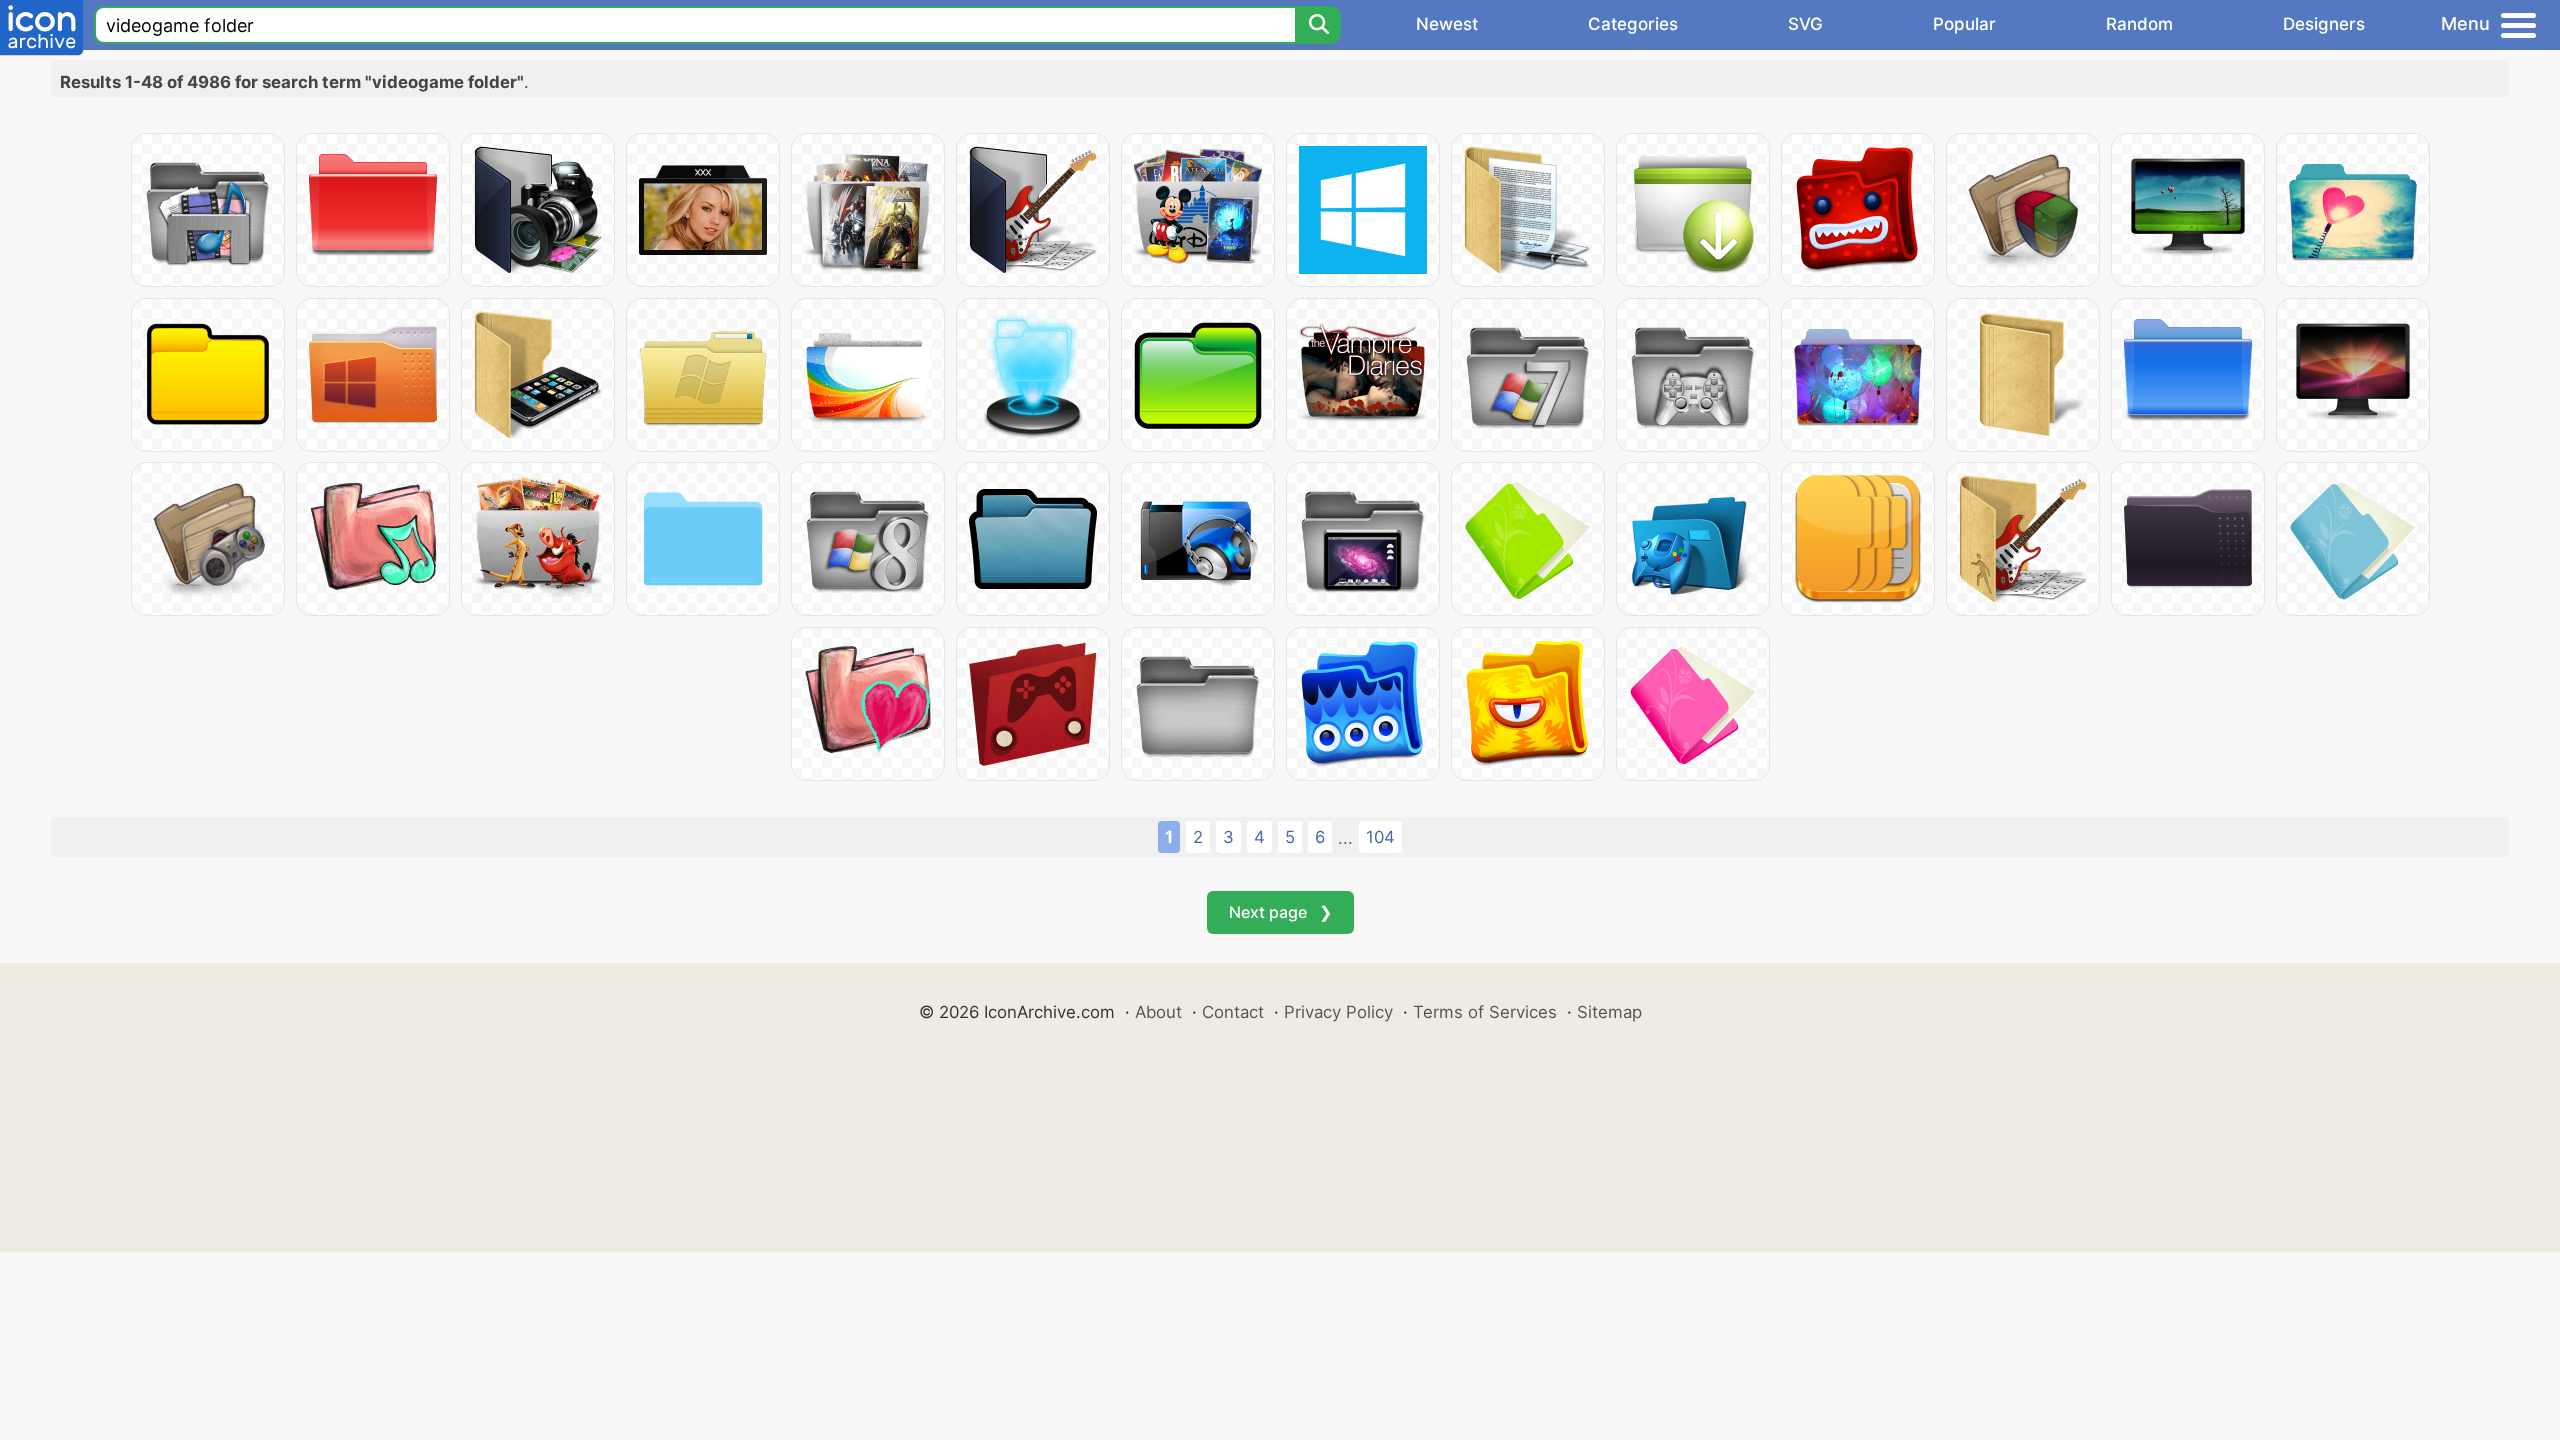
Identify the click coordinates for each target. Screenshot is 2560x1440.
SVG (1805, 24)
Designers (2324, 24)
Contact (1233, 1012)
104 (1380, 837)
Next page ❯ (1280, 912)
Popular (1964, 24)
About (1158, 1012)
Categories (1633, 24)
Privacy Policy (1338, 1012)
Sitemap (1609, 1012)
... (1345, 838)
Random (2139, 24)
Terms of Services (1485, 1012)
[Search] (1318, 25)
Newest (1447, 24)
